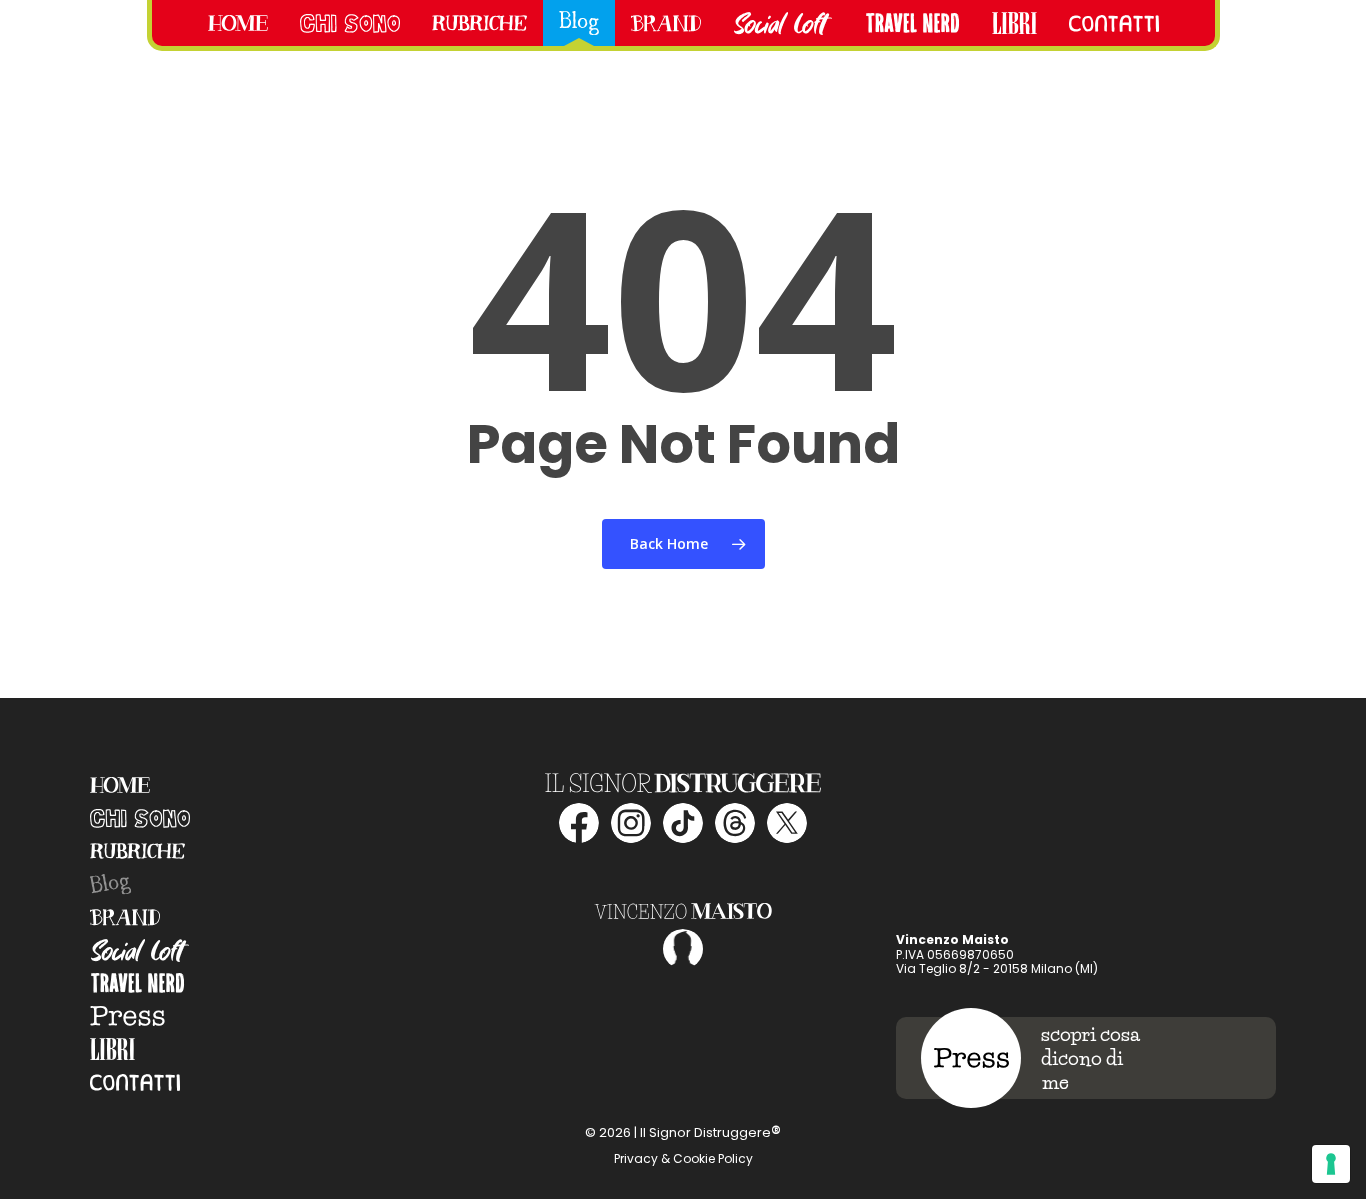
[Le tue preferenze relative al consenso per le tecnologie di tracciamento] (1331, 1164)
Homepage (120, 785)
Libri (112, 1049)
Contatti (135, 1082)
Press (127, 1016)
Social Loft (140, 950)
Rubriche (137, 851)
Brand (125, 917)
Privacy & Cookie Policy (683, 1158)
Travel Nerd (137, 983)
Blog (110, 884)
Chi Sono (140, 818)
